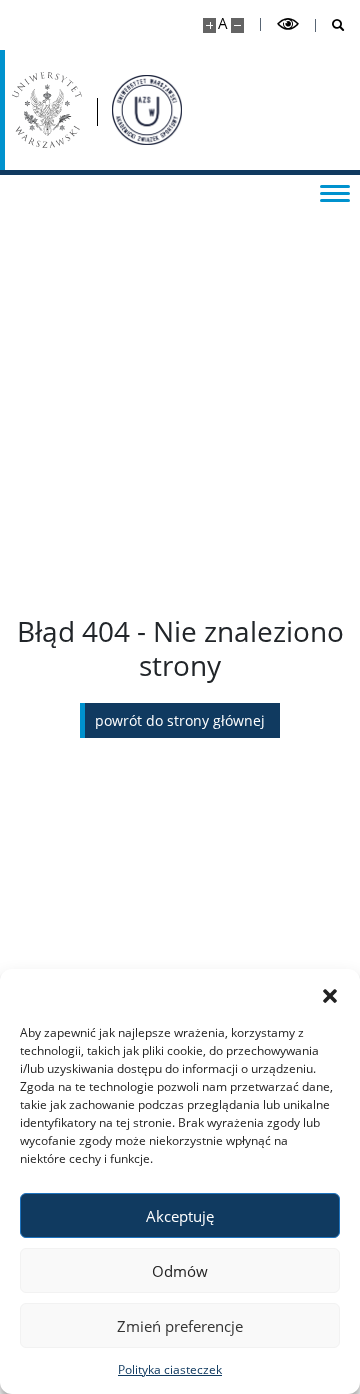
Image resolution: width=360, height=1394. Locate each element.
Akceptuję (180, 1216)
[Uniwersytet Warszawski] (47, 110)
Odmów (180, 1271)
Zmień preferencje (180, 1326)
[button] (330, 994)
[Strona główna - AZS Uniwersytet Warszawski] (147, 110)
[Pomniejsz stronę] (237, 25)
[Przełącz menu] (335, 192)
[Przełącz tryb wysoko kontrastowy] (288, 24)
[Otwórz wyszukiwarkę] (330, 25)
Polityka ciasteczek (170, 1369)
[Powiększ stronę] (209, 25)
